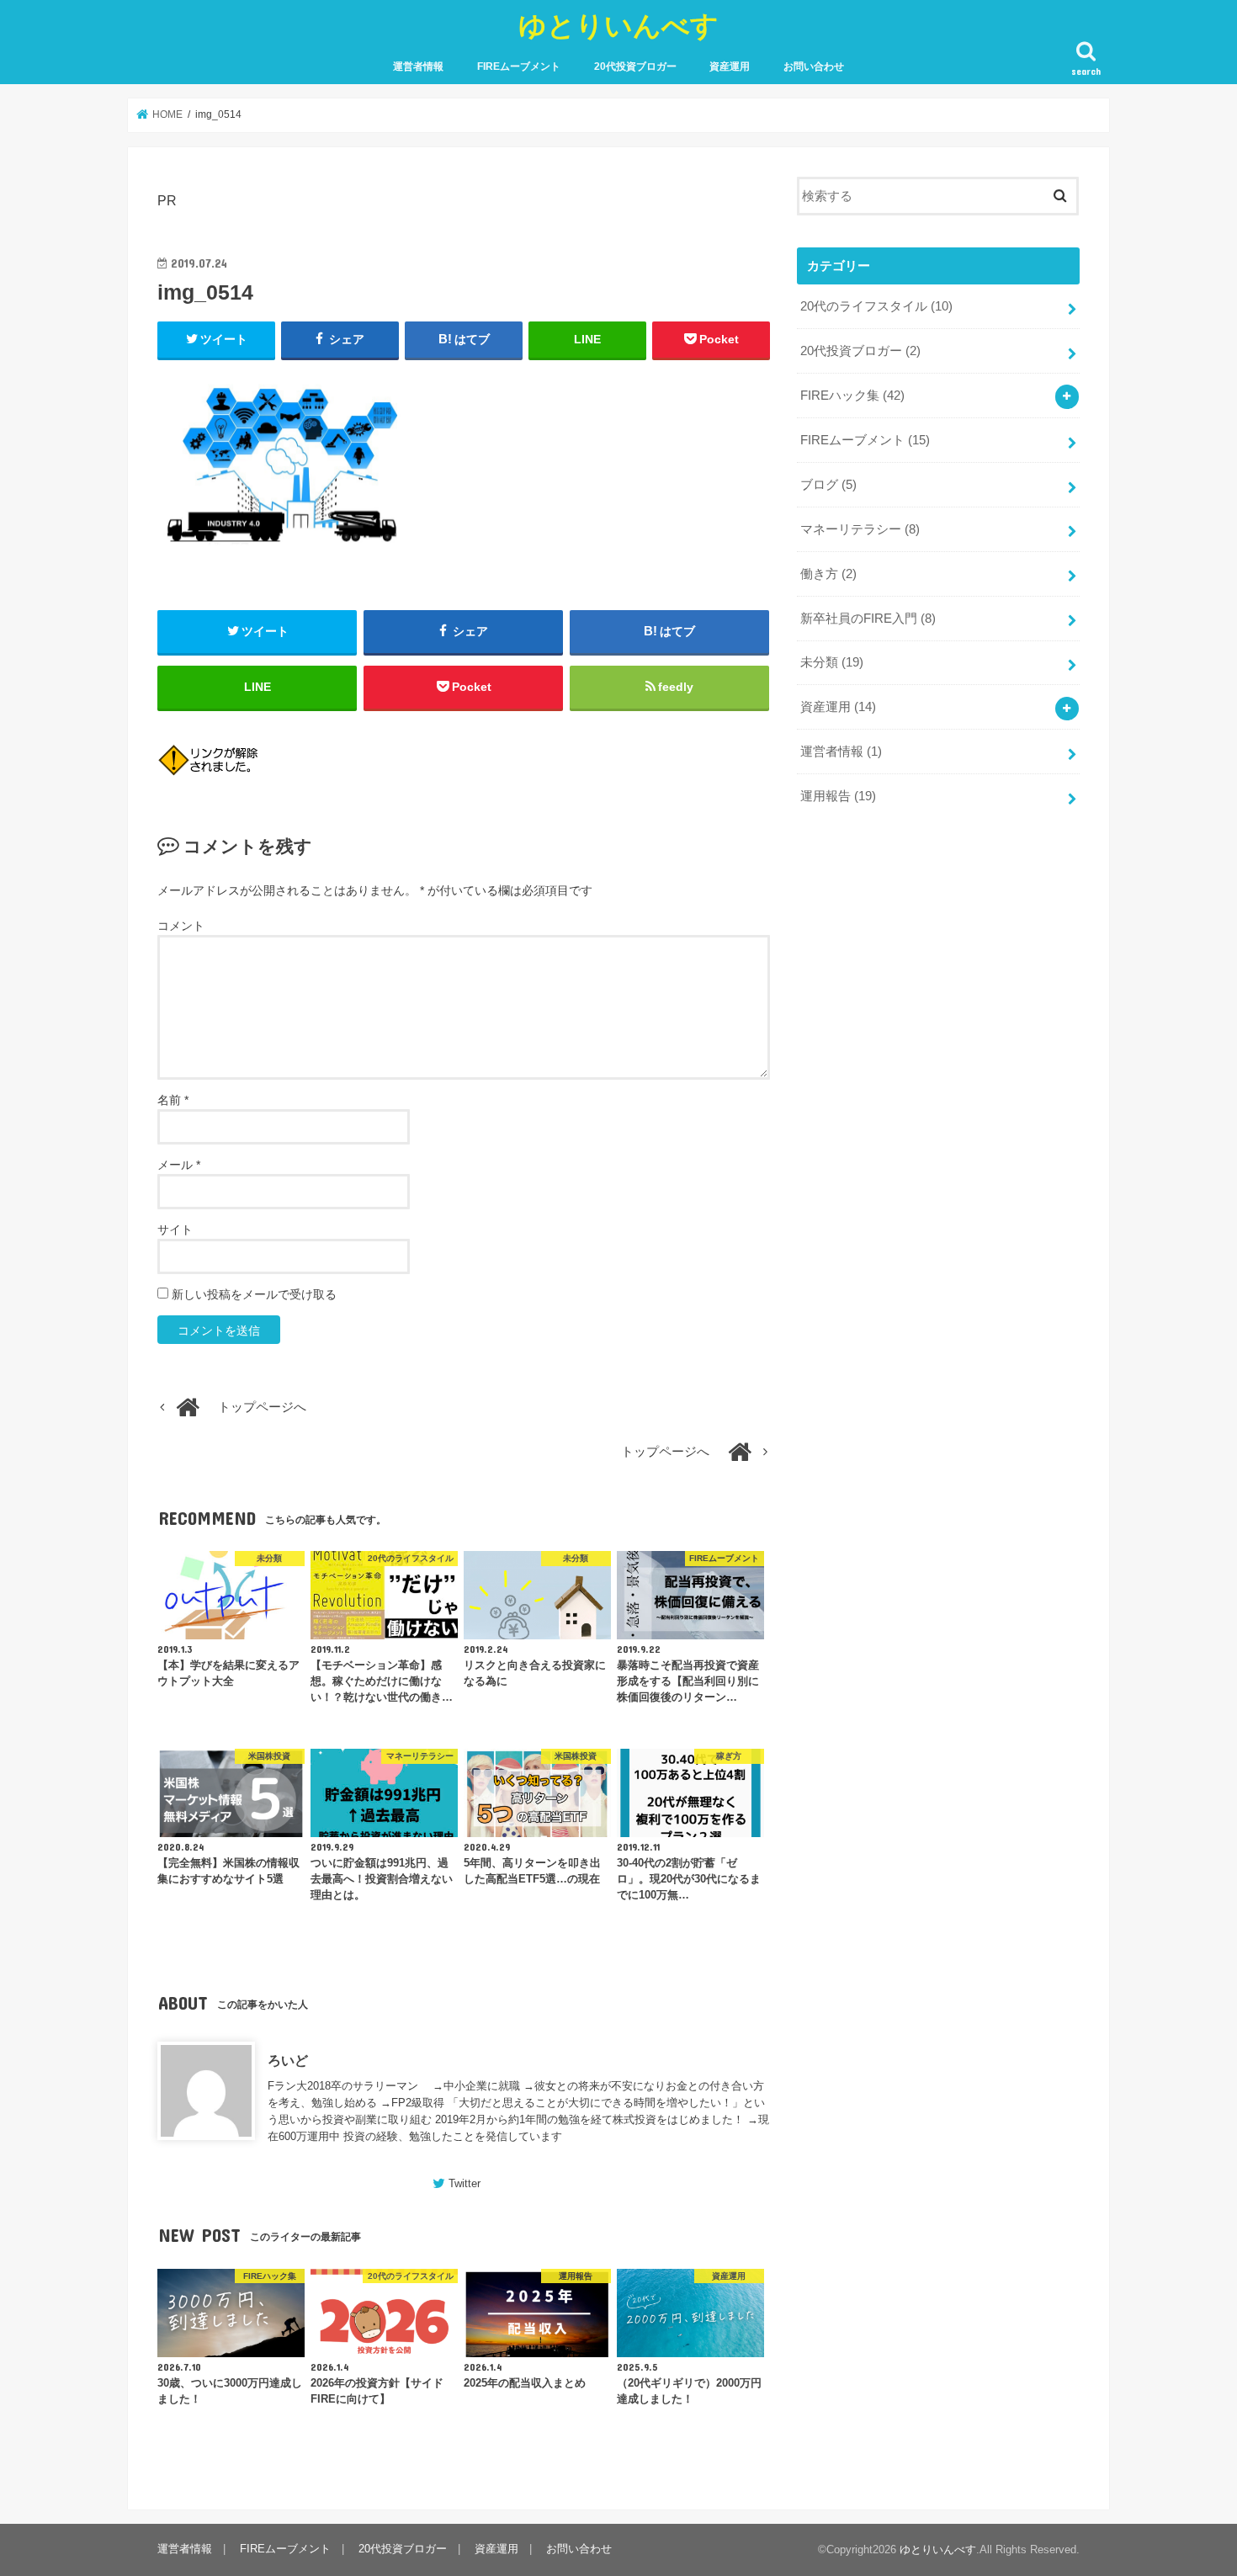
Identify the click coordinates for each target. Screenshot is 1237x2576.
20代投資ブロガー (635, 66)
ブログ (828, 485)
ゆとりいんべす (618, 25)
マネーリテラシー (860, 529)
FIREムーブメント (519, 66)
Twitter (465, 2183)
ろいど (288, 2060)
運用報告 (838, 796)
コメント (181, 926)
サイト (175, 1230)
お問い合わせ (814, 66)
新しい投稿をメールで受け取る (254, 1294)
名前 (173, 1100)
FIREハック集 (852, 396)
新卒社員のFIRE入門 (868, 619)
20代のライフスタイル (876, 306)
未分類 (832, 662)
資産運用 (730, 66)
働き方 (828, 574)
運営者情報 (418, 66)
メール (179, 1165)
